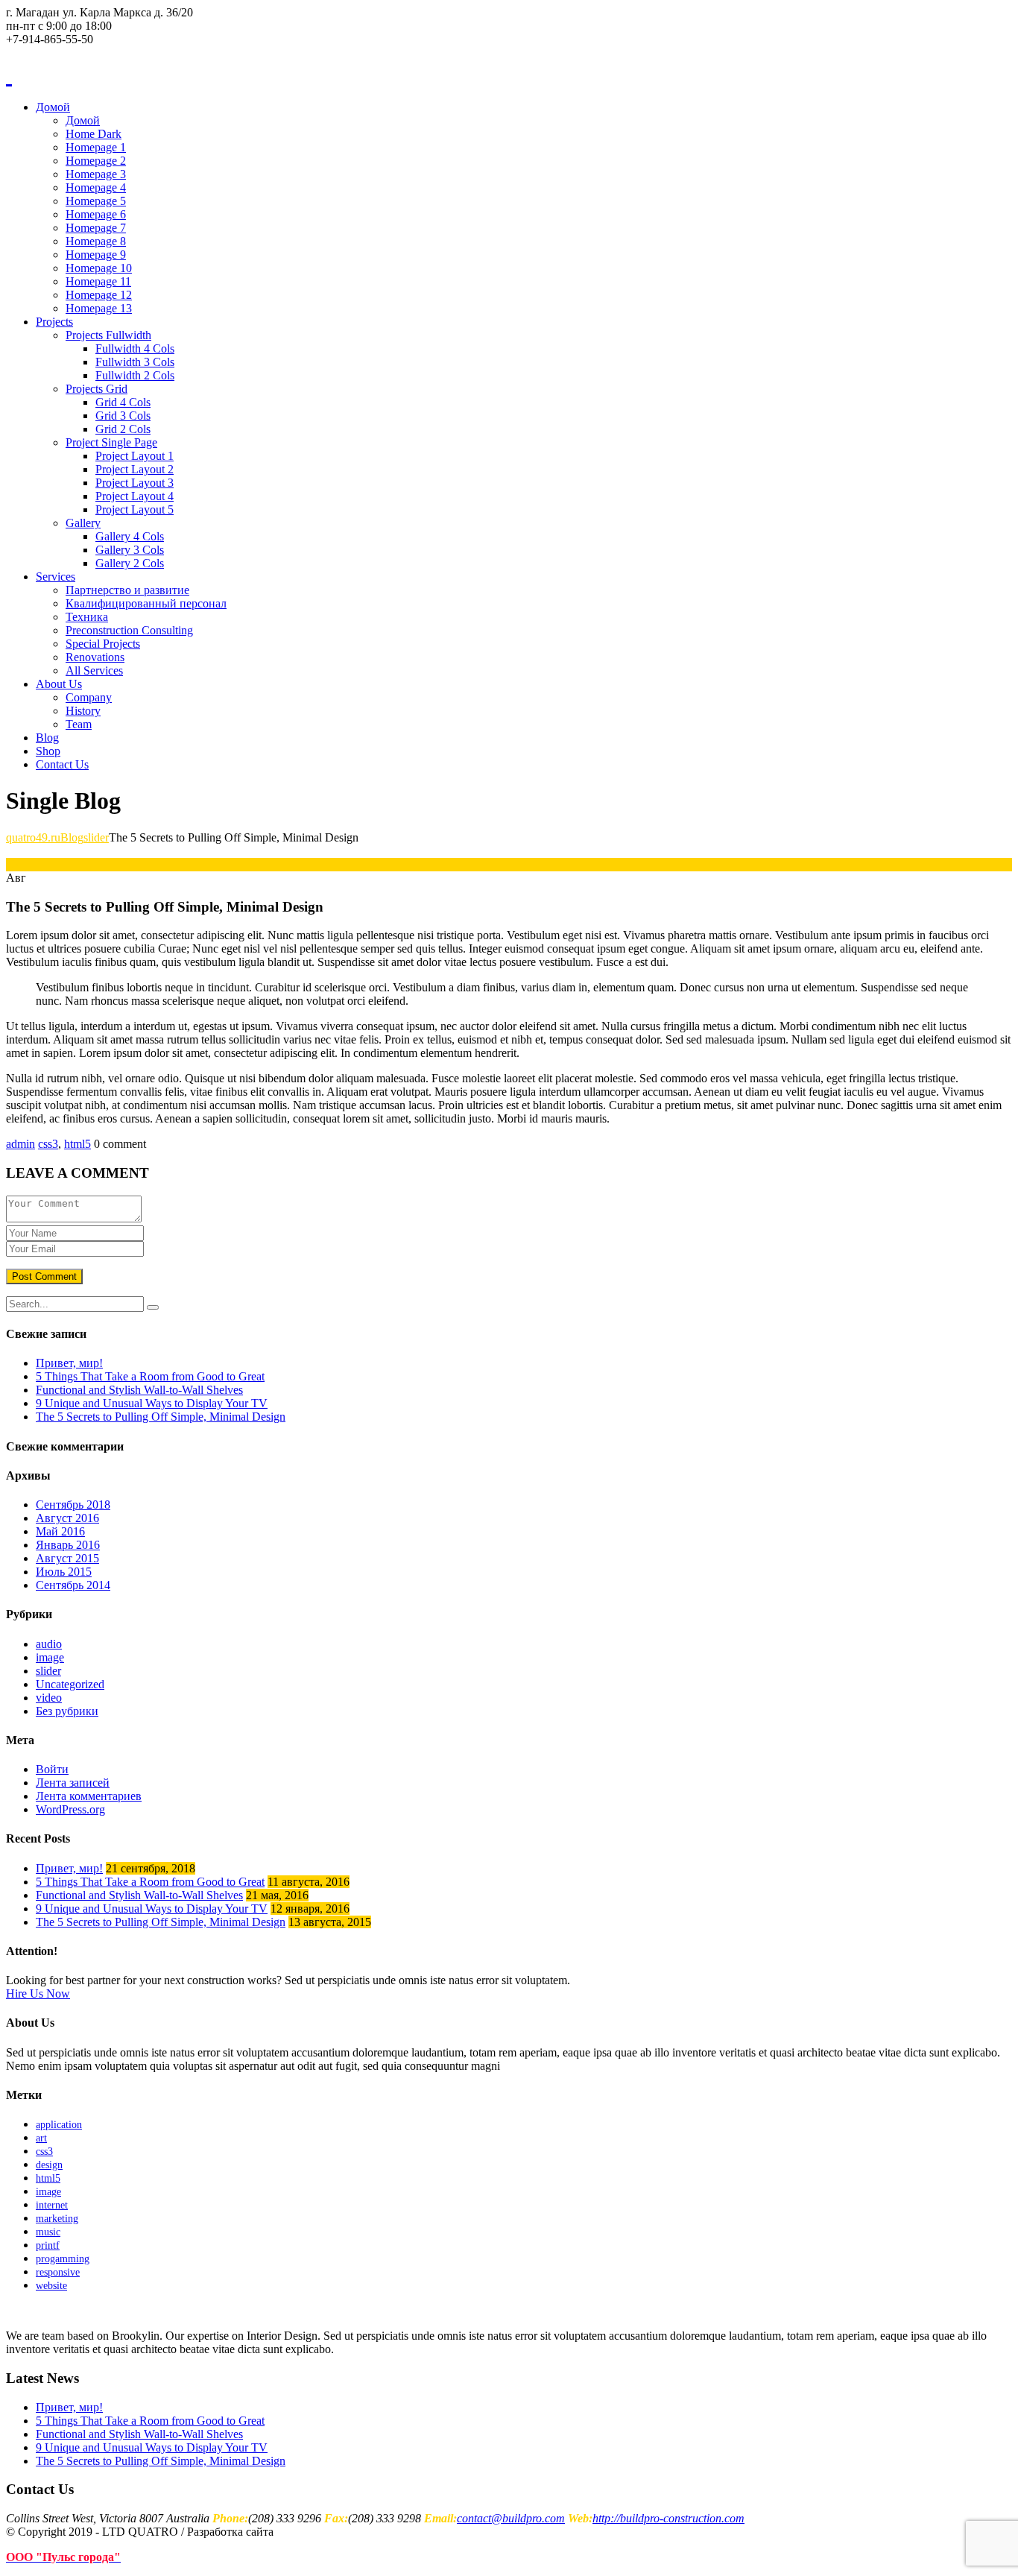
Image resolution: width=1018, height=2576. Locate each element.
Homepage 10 (99, 268)
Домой (53, 107)
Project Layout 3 (135, 483)
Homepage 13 (99, 308)
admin (20, 1144)
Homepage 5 (96, 201)
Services (56, 577)
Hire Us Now (38, 1993)
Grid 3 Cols (123, 416)
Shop (48, 751)
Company (89, 697)
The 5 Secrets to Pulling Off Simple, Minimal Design (161, 1417)
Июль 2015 (64, 1572)
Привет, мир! (69, 1363)
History (83, 711)
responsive (58, 2272)
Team (79, 724)
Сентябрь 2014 (73, 1585)
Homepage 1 (96, 147)
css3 (48, 1144)
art (41, 2138)
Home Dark (94, 134)
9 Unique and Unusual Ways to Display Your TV (152, 1403)
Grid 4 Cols (123, 402)
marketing (57, 2219)
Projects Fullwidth (108, 335)
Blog (47, 738)
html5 (78, 1144)
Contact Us (62, 764)
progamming (63, 2259)
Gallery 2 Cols (130, 563)
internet (52, 2205)
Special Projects (103, 644)
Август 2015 (67, 1558)
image (50, 1657)
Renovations (95, 657)
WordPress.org (70, 1809)
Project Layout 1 (135, 456)
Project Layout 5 (135, 509)
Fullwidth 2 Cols (135, 375)
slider (48, 1671)
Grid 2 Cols (123, 429)
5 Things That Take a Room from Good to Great (150, 1376)
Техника (87, 617)
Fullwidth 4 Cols (135, 348)
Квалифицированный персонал (146, 603)
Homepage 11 (98, 281)
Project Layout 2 (135, 469)
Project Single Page (111, 442)
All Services (94, 670)
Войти (52, 1769)
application (59, 2125)
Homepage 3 (96, 174)
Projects (54, 322)
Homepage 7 (96, 228)
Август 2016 (67, 1518)
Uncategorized (70, 1684)
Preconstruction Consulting (129, 630)
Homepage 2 (96, 161)
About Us (59, 684)
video (49, 1698)
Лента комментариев (89, 1796)
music (48, 2232)
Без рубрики (67, 1711)
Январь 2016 (68, 1545)
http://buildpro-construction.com (668, 2518)
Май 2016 (60, 1531)
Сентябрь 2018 (73, 1505)
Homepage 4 (96, 187)
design (49, 2165)
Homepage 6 (96, 214)
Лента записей (73, 1783)
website (51, 2286)
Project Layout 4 (135, 496)
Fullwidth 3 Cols (135, 362)
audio (49, 1644)
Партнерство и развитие (127, 590)
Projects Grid (97, 389)
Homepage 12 (99, 295)
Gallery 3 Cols (130, 550)
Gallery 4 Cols (130, 536)
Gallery (83, 523)
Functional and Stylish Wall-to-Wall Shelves (139, 1390)
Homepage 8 (96, 241)
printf (48, 2245)
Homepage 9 (96, 255)
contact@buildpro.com (511, 2518)
